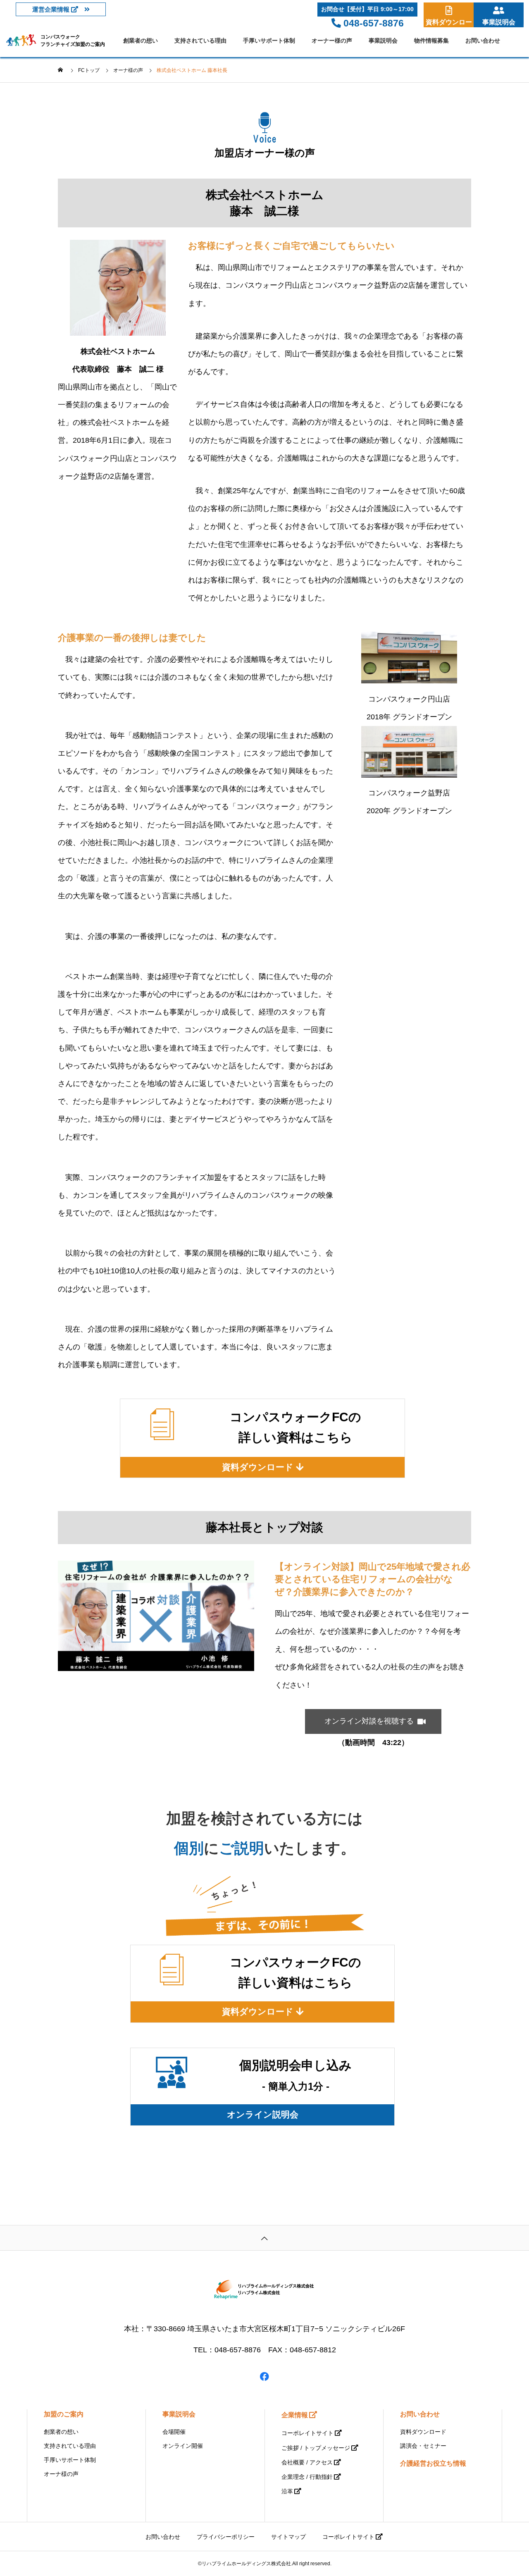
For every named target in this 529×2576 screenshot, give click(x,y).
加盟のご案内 (64, 2414)
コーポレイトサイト (307, 2433)
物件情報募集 (431, 41)
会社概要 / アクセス (307, 2462)
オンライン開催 (183, 2446)
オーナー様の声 (332, 41)
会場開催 (174, 2432)
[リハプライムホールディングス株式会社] (264, 2290)
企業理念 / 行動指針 (307, 2477)
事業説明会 (383, 41)
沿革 (287, 2491)
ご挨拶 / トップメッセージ (316, 2448)
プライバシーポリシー (226, 2537)
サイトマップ (288, 2537)
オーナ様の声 (61, 2474)
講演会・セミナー (423, 2446)
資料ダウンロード (423, 2432)
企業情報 (295, 2415)
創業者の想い (141, 41)
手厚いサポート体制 (269, 41)
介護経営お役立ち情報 (433, 2463)
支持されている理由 (200, 41)
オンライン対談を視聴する (373, 1721)
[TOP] (264, 2238)
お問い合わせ (483, 41)
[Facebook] (264, 2376)
